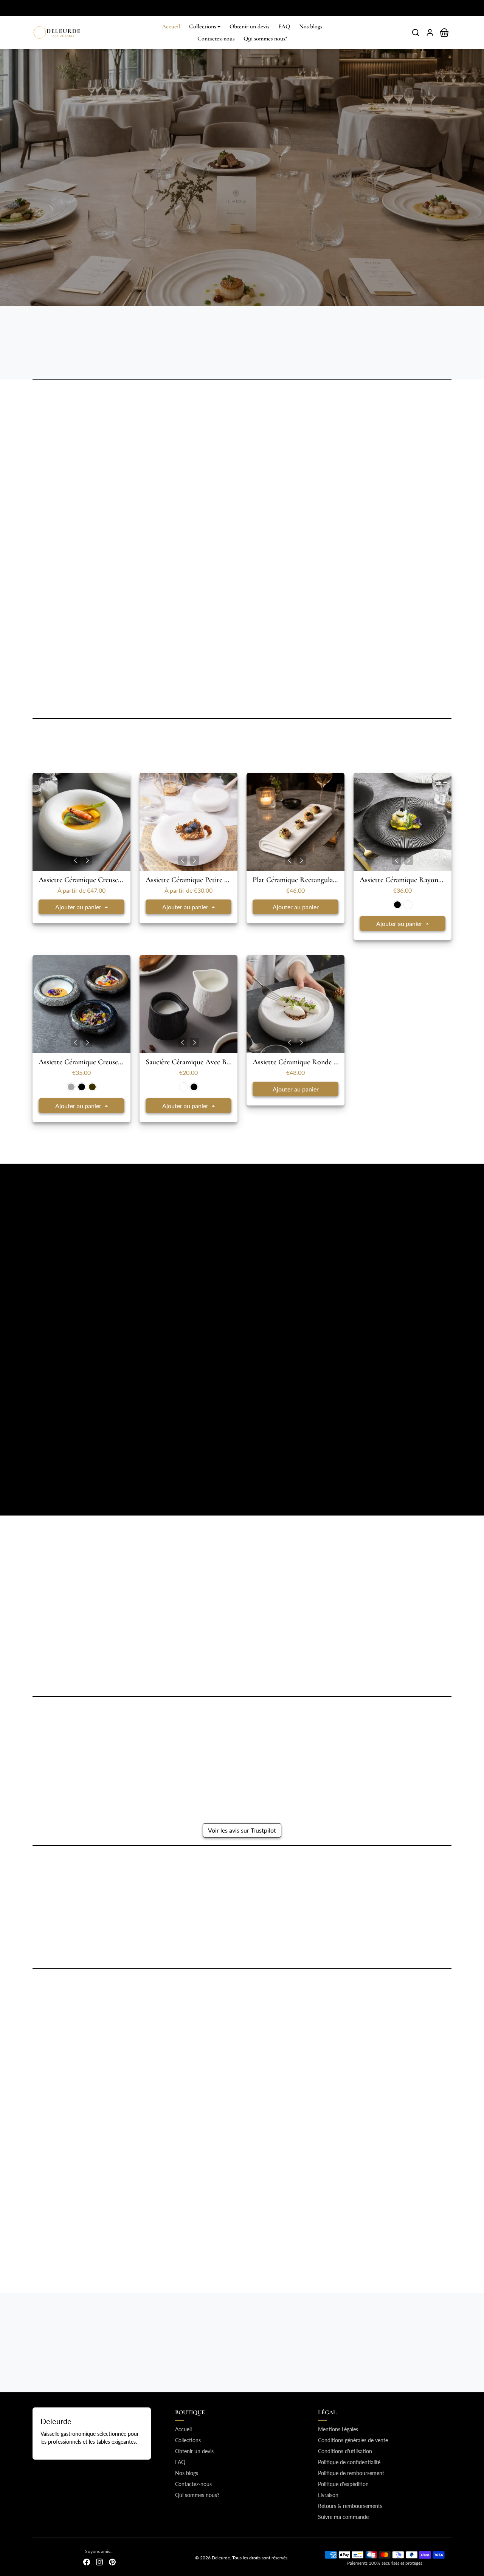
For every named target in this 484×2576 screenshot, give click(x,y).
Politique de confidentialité (349, 2462)
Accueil (171, 26)
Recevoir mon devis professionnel (201, 215)
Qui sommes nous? (265, 39)
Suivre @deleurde (247, 2015)
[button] (416, 33)
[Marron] (92, 1087)
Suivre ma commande (343, 2517)
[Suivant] (88, 860)
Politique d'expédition (343, 2484)
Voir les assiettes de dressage (76, 1476)
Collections (188, 2440)
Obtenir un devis (249, 26)
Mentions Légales (338, 2429)
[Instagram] (99, 2561)
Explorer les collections (297, 215)
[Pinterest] (112, 2561)
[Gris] (71, 1087)
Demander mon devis (242, 1678)
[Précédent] (76, 860)
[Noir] (397, 905)
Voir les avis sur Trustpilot (242, 1830)
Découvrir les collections (296, 1945)
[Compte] (430, 33)
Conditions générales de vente (353, 2440)
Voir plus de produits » (242, 1147)
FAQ (284, 26)
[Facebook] (87, 2561)
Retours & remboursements (350, 2506)
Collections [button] (202, 26)
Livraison (328, 2495)
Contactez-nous (216, 39)
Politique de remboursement (351, 2473)
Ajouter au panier (79, 907)
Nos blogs (311, 26)
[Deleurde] (57, 31)
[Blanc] (408, 905)
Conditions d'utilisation (345, 2451)
